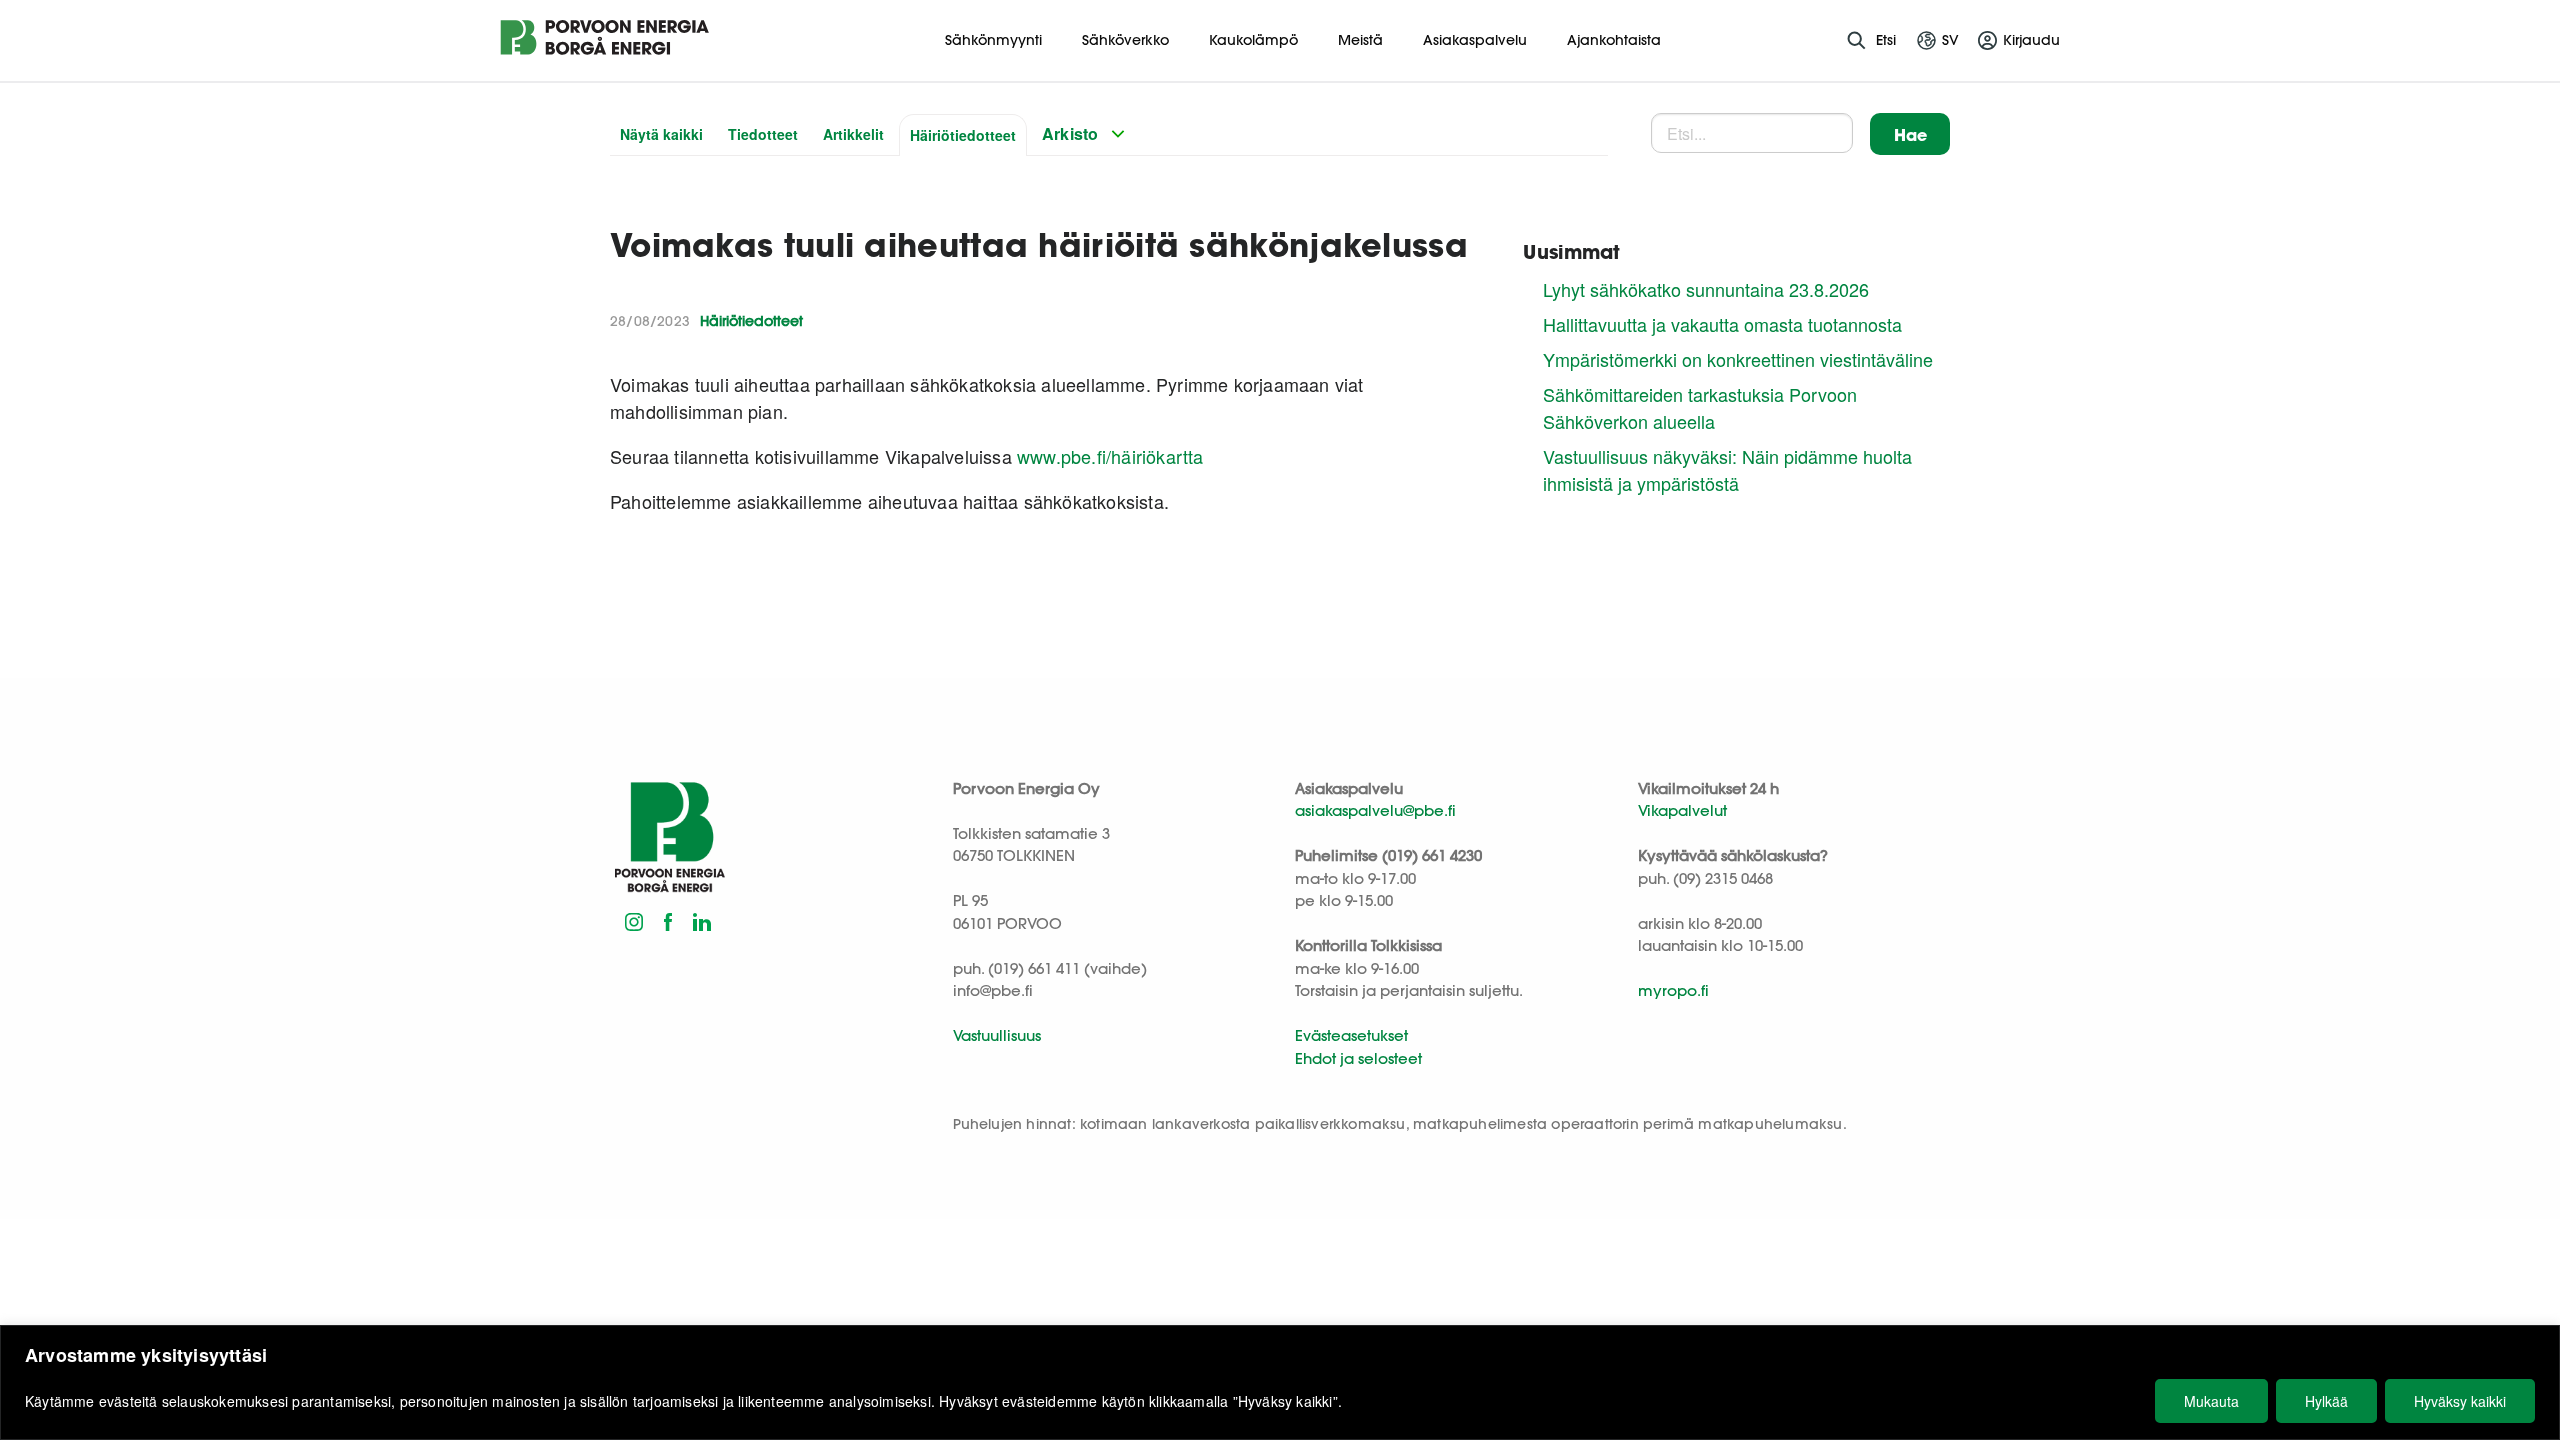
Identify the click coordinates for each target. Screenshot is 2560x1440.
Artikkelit (853, 134)
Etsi (1886, 40)
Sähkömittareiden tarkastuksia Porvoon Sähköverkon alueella (1700, 407)
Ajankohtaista (1614, 40)
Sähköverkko (1125, 40)
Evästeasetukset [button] (1351, 1035)
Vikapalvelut (1682, 810)
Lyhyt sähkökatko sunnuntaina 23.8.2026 (1706, 289)
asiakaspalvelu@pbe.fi (1375, 810)
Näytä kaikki (661, 134)
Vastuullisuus (997, 1035)
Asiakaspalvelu (1475, 40)
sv (1950, 40)
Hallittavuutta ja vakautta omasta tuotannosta (1722, 324)
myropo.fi (1673, 990)
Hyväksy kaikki (2460, 1401)
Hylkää (2326, 1401)
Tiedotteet (763, 134)
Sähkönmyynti (993, 40)
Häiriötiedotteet (963, 135)
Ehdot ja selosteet (1358, 1058)
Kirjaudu (2031, 40)
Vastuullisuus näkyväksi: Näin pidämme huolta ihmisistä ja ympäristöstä (1727, 469)
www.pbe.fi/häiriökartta (1110, 456)
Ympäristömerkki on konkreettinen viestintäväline (1738, 359)
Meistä (1360, 40)
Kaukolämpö (1253, 40)
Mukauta (2211, 1401)
